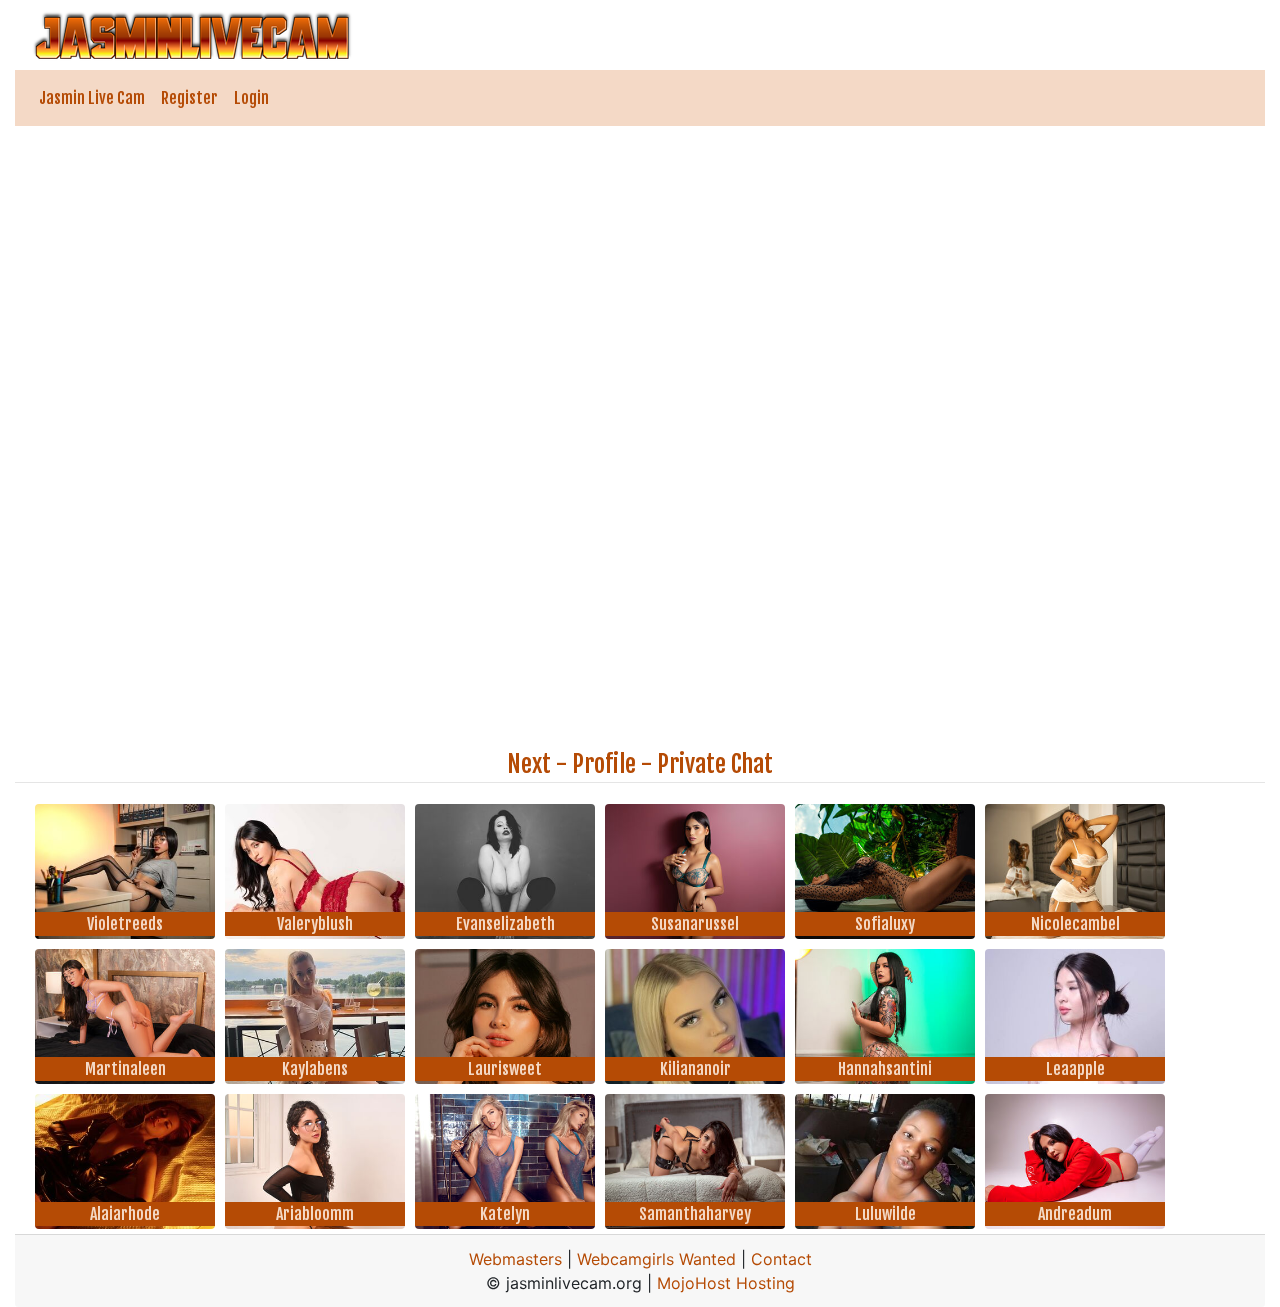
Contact (781, 1259)
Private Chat (715, 764)
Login (251, 98)
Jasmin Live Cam (92, 98)
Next (529, 764)
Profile (604, 764)
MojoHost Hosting (726, 1283)
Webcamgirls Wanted (656, 1259)
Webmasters (515, 1259)
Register (189, 98)
